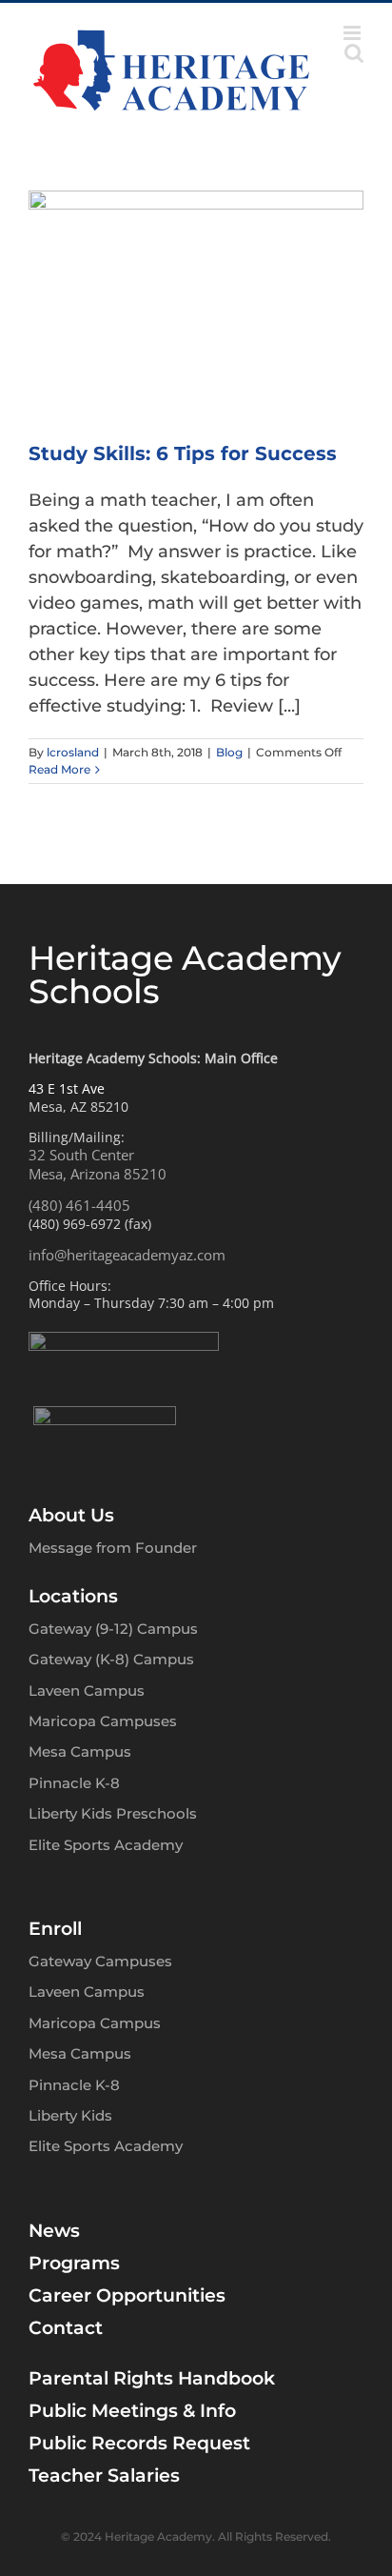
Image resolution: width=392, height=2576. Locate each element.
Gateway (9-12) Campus (113, 1629)
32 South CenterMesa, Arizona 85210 (98, 1164)
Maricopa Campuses (103, 1721)
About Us (71, 1515)
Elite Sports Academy (106, 1845)
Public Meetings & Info (132, 2411)
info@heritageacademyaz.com (127, 1255)
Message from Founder (113, 1548)
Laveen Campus (87, 1690)
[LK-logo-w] (105, 1415)
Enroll (55, 1929)
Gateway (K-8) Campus (111, 1659)
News (54, 2231)
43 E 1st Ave (67, 1088)
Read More (59, 769)
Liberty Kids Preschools (113, 1813)
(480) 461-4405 (79, 1205)
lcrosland (73, 752)
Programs (74, 2263)
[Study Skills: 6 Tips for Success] (196, 302)
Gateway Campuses (100, 1961)
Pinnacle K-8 (74, 1783)
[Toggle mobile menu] (353, 33)
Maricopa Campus (95, 2023)
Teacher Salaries (104, 2475)
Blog (229, 752)
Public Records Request (139, 2443)
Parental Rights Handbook (152, 2378)
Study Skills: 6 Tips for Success (183, 453)
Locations (73, 1596)
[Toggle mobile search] (354, 53)
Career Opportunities (127, 2295)
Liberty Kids (70, 2115)
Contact (66, 2328)
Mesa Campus (80, 1751)
